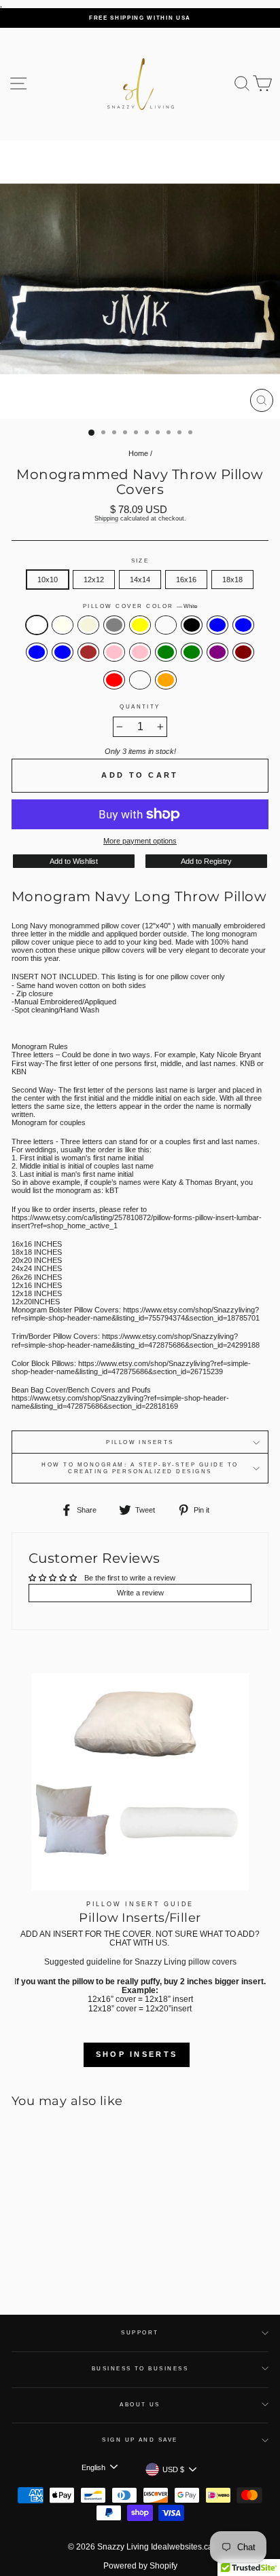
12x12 (94, 580)
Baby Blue (217, 625)
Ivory (63, 625)
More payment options (140, 841)
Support (140, 2333)
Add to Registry (206, 861)
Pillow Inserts (140, 1442)
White (37, 625)
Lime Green (166, 652)
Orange (166, 680)
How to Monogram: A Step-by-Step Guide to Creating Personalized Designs (140, 1468)
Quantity (140, 707)
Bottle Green (192, 652)
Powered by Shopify (140, 2566)
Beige (88, 625)
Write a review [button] (140, 1593)
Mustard (166, 625)
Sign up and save (140, 2440)
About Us (140, 2405)
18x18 (232, 580)
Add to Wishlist (74, 861)
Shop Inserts (137, 2054)
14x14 (140, 580)
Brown (88, 652)
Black (192, 625)
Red (114, 680)
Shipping (106, 518)
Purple (217, 652)
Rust (140, 680)
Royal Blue (37, 652)
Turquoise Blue (63, 652)
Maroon (243, 652)
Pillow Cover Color (140, 606)
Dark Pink (140, 652)
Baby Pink (114, 652)
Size (140, 561)
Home (138, 453)
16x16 (186, 580)
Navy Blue (243, 625)
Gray (114, 625)
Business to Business (140, 2369)
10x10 (48, 580)
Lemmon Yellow (140, 625)
